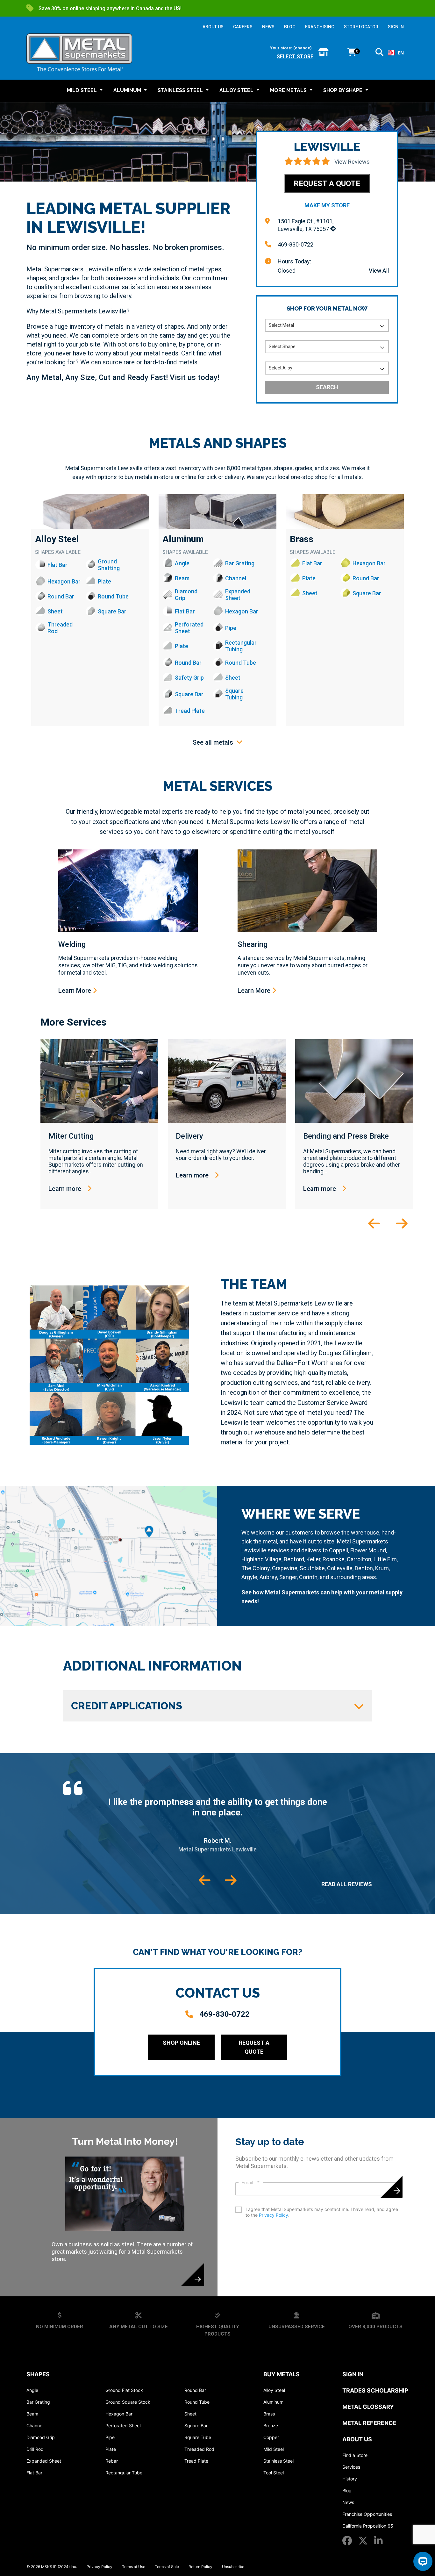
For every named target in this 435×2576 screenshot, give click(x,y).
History (350, 2479)
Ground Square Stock (128, 2402)
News (348, 2502)
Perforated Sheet (123, 2426)
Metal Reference (369, 2423)
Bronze (271, 2426)
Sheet (190, 2414)
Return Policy (200, 2567)
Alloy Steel (57, 539)
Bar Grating (38, 2402)
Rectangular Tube (124, 2473)
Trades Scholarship (375, 2390)
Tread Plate (196, 2461)
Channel (35, 2426)
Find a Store (355, 2455)
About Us (357, 2439)
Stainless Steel (278, 2461)
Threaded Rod (199, 2449)
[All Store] (323, 53)
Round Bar (195, 2390)
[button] (379, 53)
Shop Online (181, 2043)
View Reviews (352, 162)
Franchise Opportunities (367, 2514)
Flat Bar (34, 2473)
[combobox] (396, 53)
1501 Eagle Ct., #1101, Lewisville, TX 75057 (306, 225)
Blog (347, 2490)
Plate (111, 2449)
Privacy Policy (274, 2215)
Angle (32, 2390)
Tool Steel (274, 2473)
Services (351, 2467)
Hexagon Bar (119, 2414)
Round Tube (197, 2402)
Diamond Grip (41, 2437)
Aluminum (183, 539)
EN (401, 53)
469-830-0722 (296, 244)
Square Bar (196, 2426)
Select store (295, 57)
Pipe (110, 2437)
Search (327, 387)
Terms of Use (134, 2567)
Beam (32, 2414)
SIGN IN (396, 27)
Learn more (66, 1189)
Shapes (38, 2374)
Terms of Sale (167, 2567)
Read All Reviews (347, 1884)
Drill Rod (35, 2449)
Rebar (112, 2461)
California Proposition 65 (368, 2526)
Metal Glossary (368, 2407)
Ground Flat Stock (124, 2390)
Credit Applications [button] (127, 1706)
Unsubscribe (233, 2567)
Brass (302, 539)
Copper (271, 2437)
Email (251, 2183)
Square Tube (198, 2437)
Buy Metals (282, 2374)
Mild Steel (274, 2449)
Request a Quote (327, 183)
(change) (303, 48)
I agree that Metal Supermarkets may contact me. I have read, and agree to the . (322, 2212)
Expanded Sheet (44, 2461)
